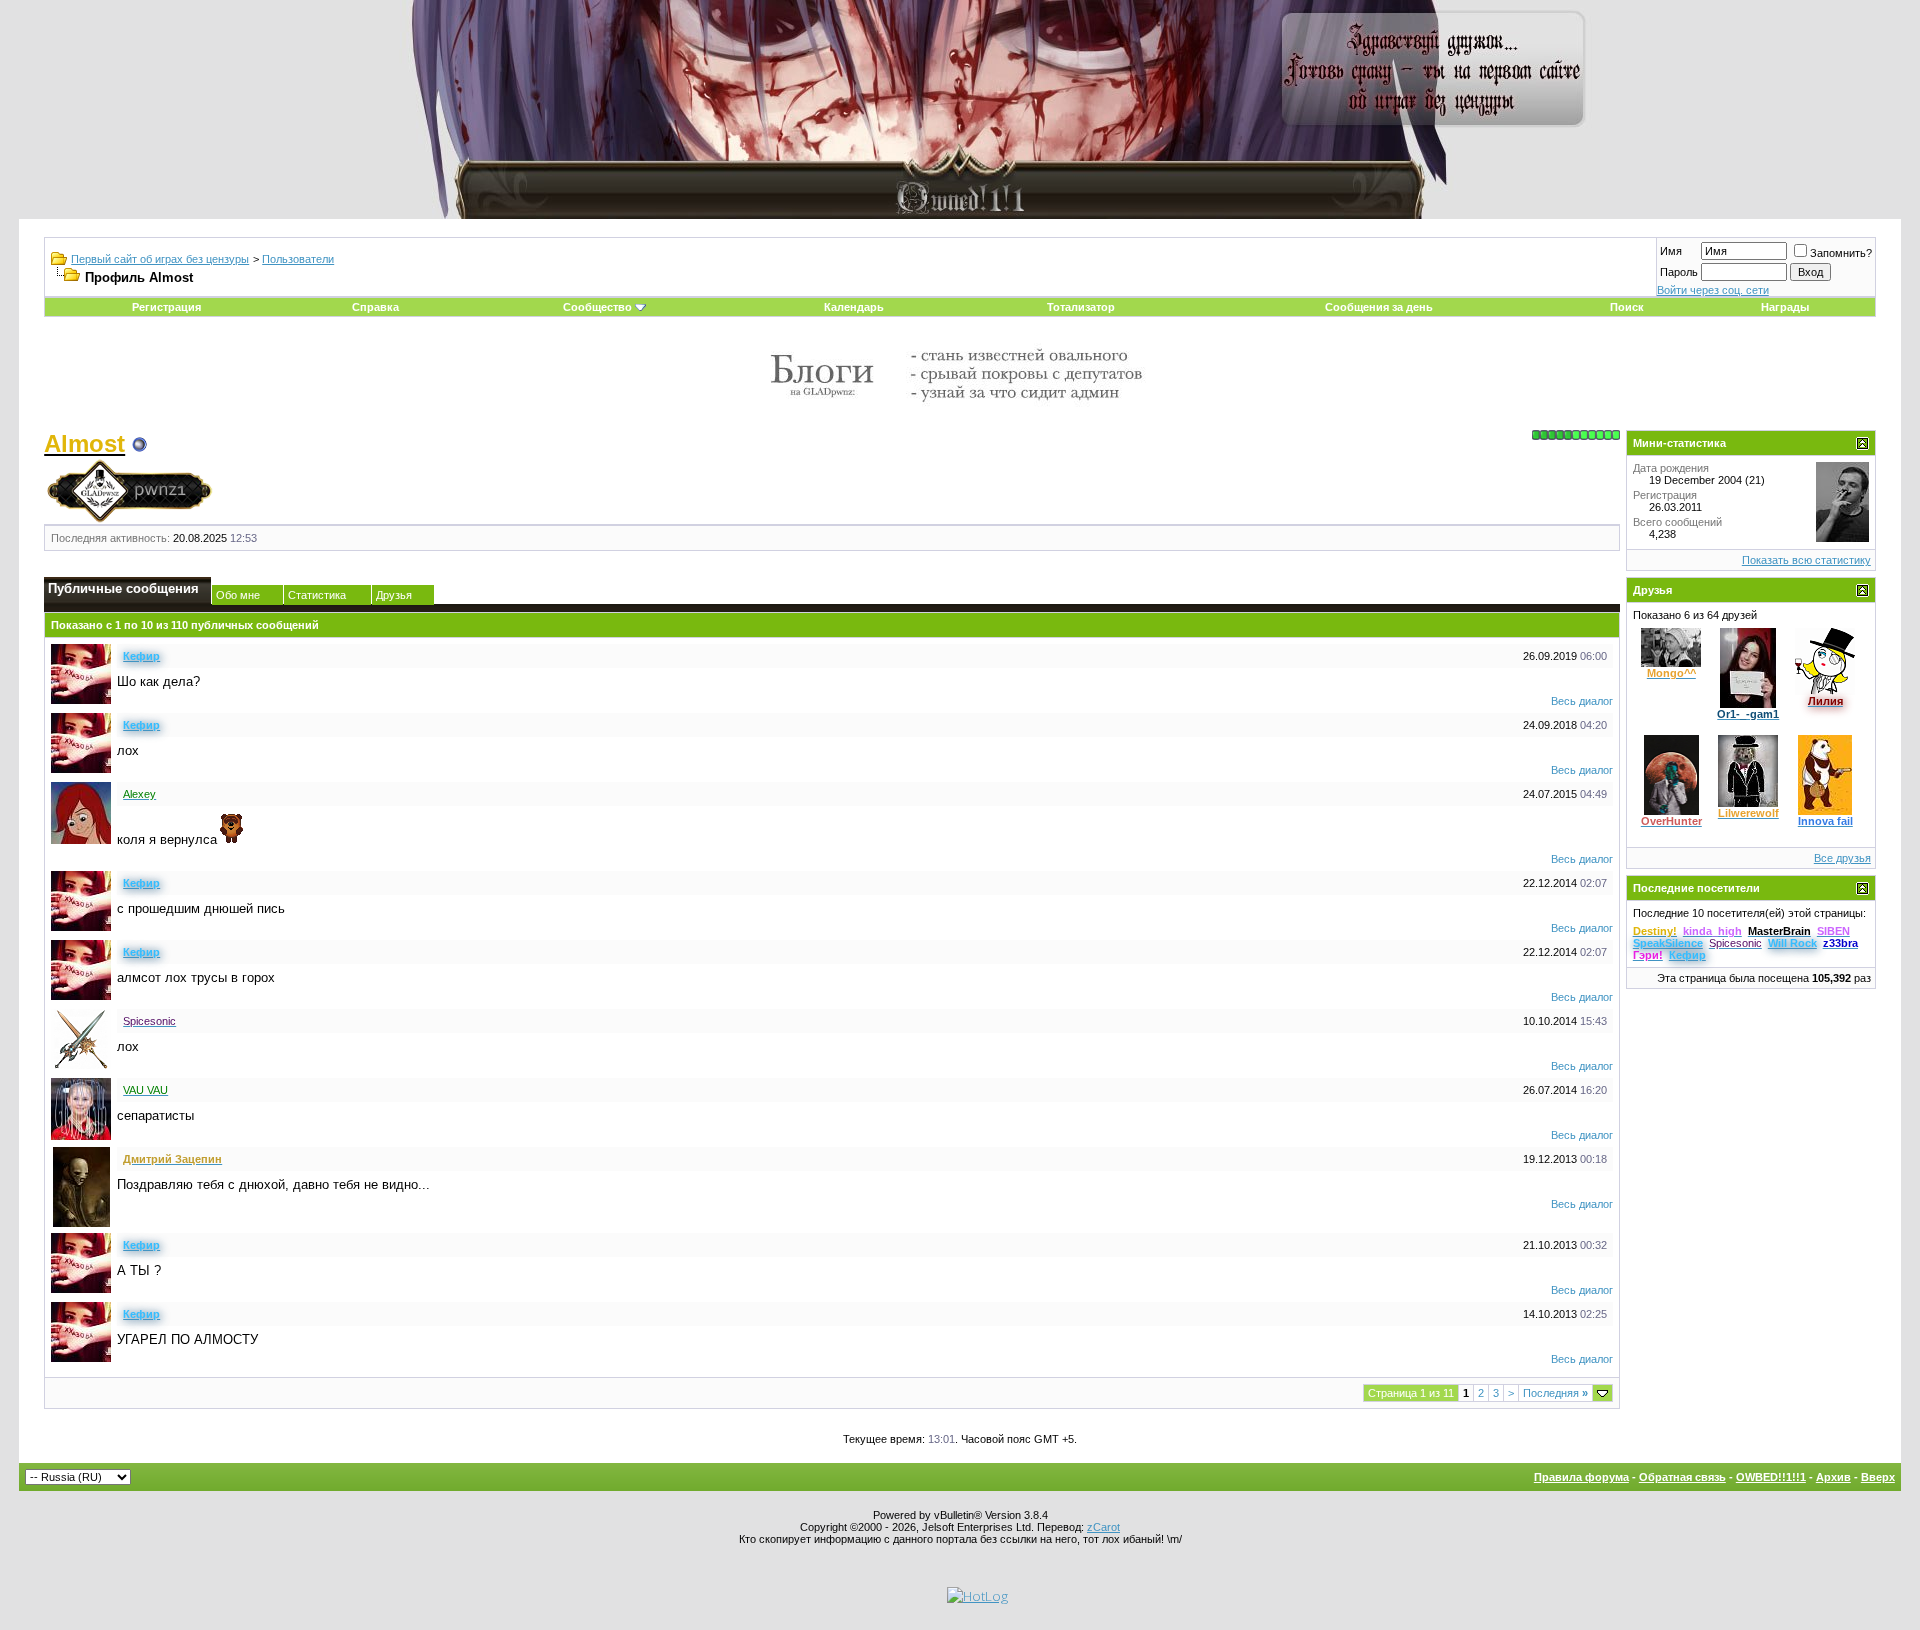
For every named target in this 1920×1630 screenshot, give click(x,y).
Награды (1785, 307)
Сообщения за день (1379, 307)
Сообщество (597, 307)
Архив (1833, 1477)
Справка (375, 307)
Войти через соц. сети (1713, 290)
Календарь (854, 307)
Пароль (1679, 272)
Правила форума (1581, 1477)
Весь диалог (1582, 701)
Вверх (1878, 1477)
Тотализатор (1081, 307)
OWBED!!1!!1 (1771, 1477)
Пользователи (298, 259)
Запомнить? (1841, 253)
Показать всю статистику (1806, 560)
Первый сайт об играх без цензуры (160, 259)
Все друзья (1842, 858)
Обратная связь (1682, 1477)
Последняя (1555, 1393)
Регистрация (166, 307)
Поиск (1627, 307)
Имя (1671, 251)
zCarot (1103, 1527)
